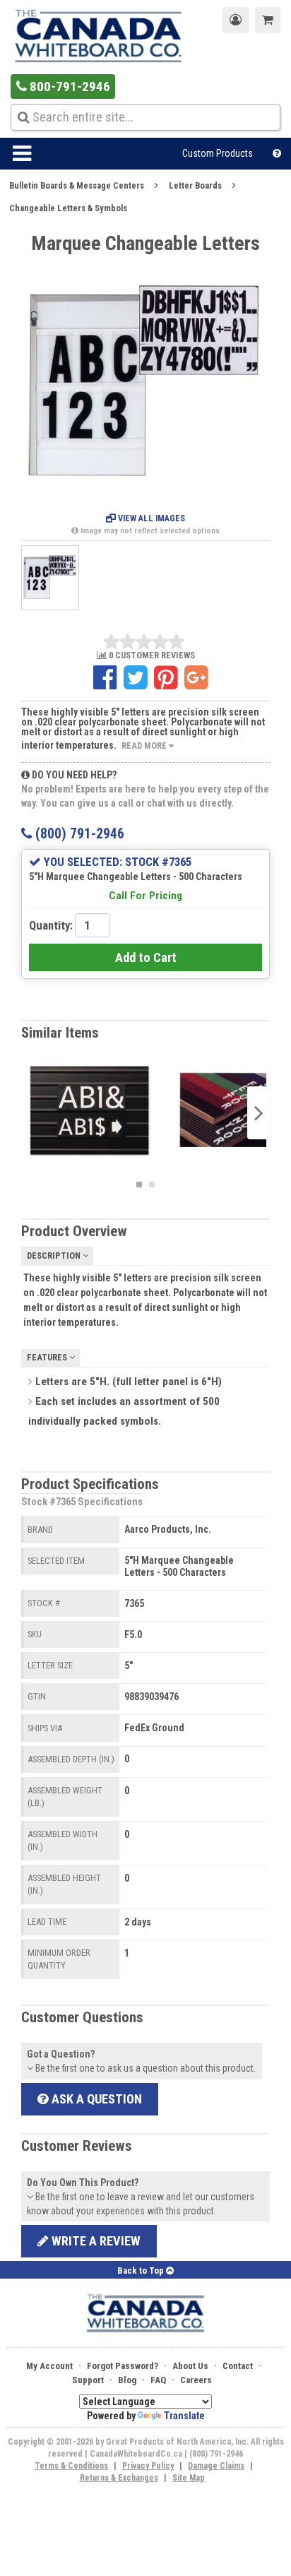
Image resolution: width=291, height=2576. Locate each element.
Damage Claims (216, 2466)
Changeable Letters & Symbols (68, 208)
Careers (196, 2380)
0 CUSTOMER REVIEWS (151, 656)
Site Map (189, 2478)
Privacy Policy (148, 2466)
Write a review (95, 2241)
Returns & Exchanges (119, 2478)
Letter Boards (195, 185)
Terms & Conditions (71, 2466)
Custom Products (218, 153)
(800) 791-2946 (78, 834)
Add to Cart (146, 957)
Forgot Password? (123, 2366)
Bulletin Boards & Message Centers (77, 185)
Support (88, 2380)
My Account (49, 2366)
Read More (145, 746)
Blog (127, 2380)
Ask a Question (95, 2099)
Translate (184, 2416)
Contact (238, 2366)
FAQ (158, 2380)
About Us (190, 2366)
